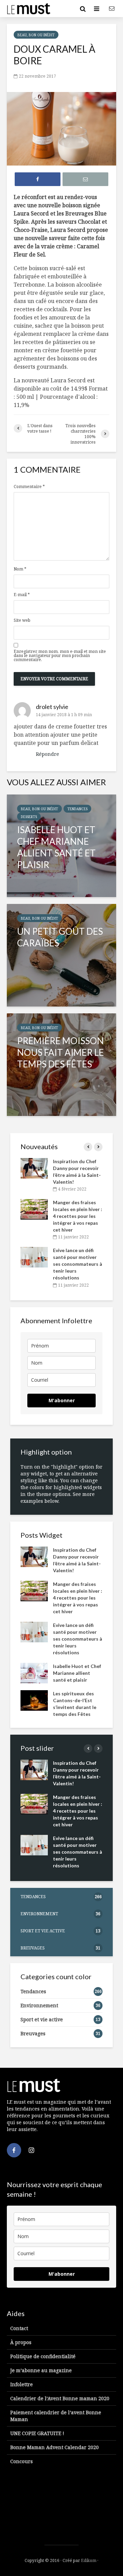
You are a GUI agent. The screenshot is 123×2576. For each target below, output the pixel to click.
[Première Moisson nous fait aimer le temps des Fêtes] (61, 1065)
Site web (22, 620)
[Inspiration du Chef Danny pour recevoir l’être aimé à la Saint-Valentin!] (34, 1168)
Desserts (29, 817)
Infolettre (22, 2384)
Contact (19, 2328)
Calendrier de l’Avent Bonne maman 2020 (60, 2398)
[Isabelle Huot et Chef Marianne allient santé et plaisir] (61, 846)
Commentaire (29, 487)
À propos (21, 2342)
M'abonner (62, 1400)
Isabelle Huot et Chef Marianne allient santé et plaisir (77, 1673)
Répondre (47, 754)
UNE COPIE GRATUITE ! (37, 2433)
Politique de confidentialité (43, 2356)
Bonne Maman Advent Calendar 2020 (54, 2447)
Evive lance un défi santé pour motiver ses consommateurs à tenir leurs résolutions (78, 1264)
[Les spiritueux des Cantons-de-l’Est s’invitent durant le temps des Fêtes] (34, 1700)
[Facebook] (14, 2150)
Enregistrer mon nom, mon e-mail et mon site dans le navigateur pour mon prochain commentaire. (60, 656)
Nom (20, 569)
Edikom (89, 2560)
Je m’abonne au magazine (41, 2370)
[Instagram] (31, 2150)
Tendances (77, 809)
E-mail (22, 595)
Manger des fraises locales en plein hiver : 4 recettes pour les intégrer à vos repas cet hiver (78, 1216)
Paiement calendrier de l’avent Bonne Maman (56, 2416)
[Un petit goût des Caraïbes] (61, 955)
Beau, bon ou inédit (36, 35)
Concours (22, 2461)
